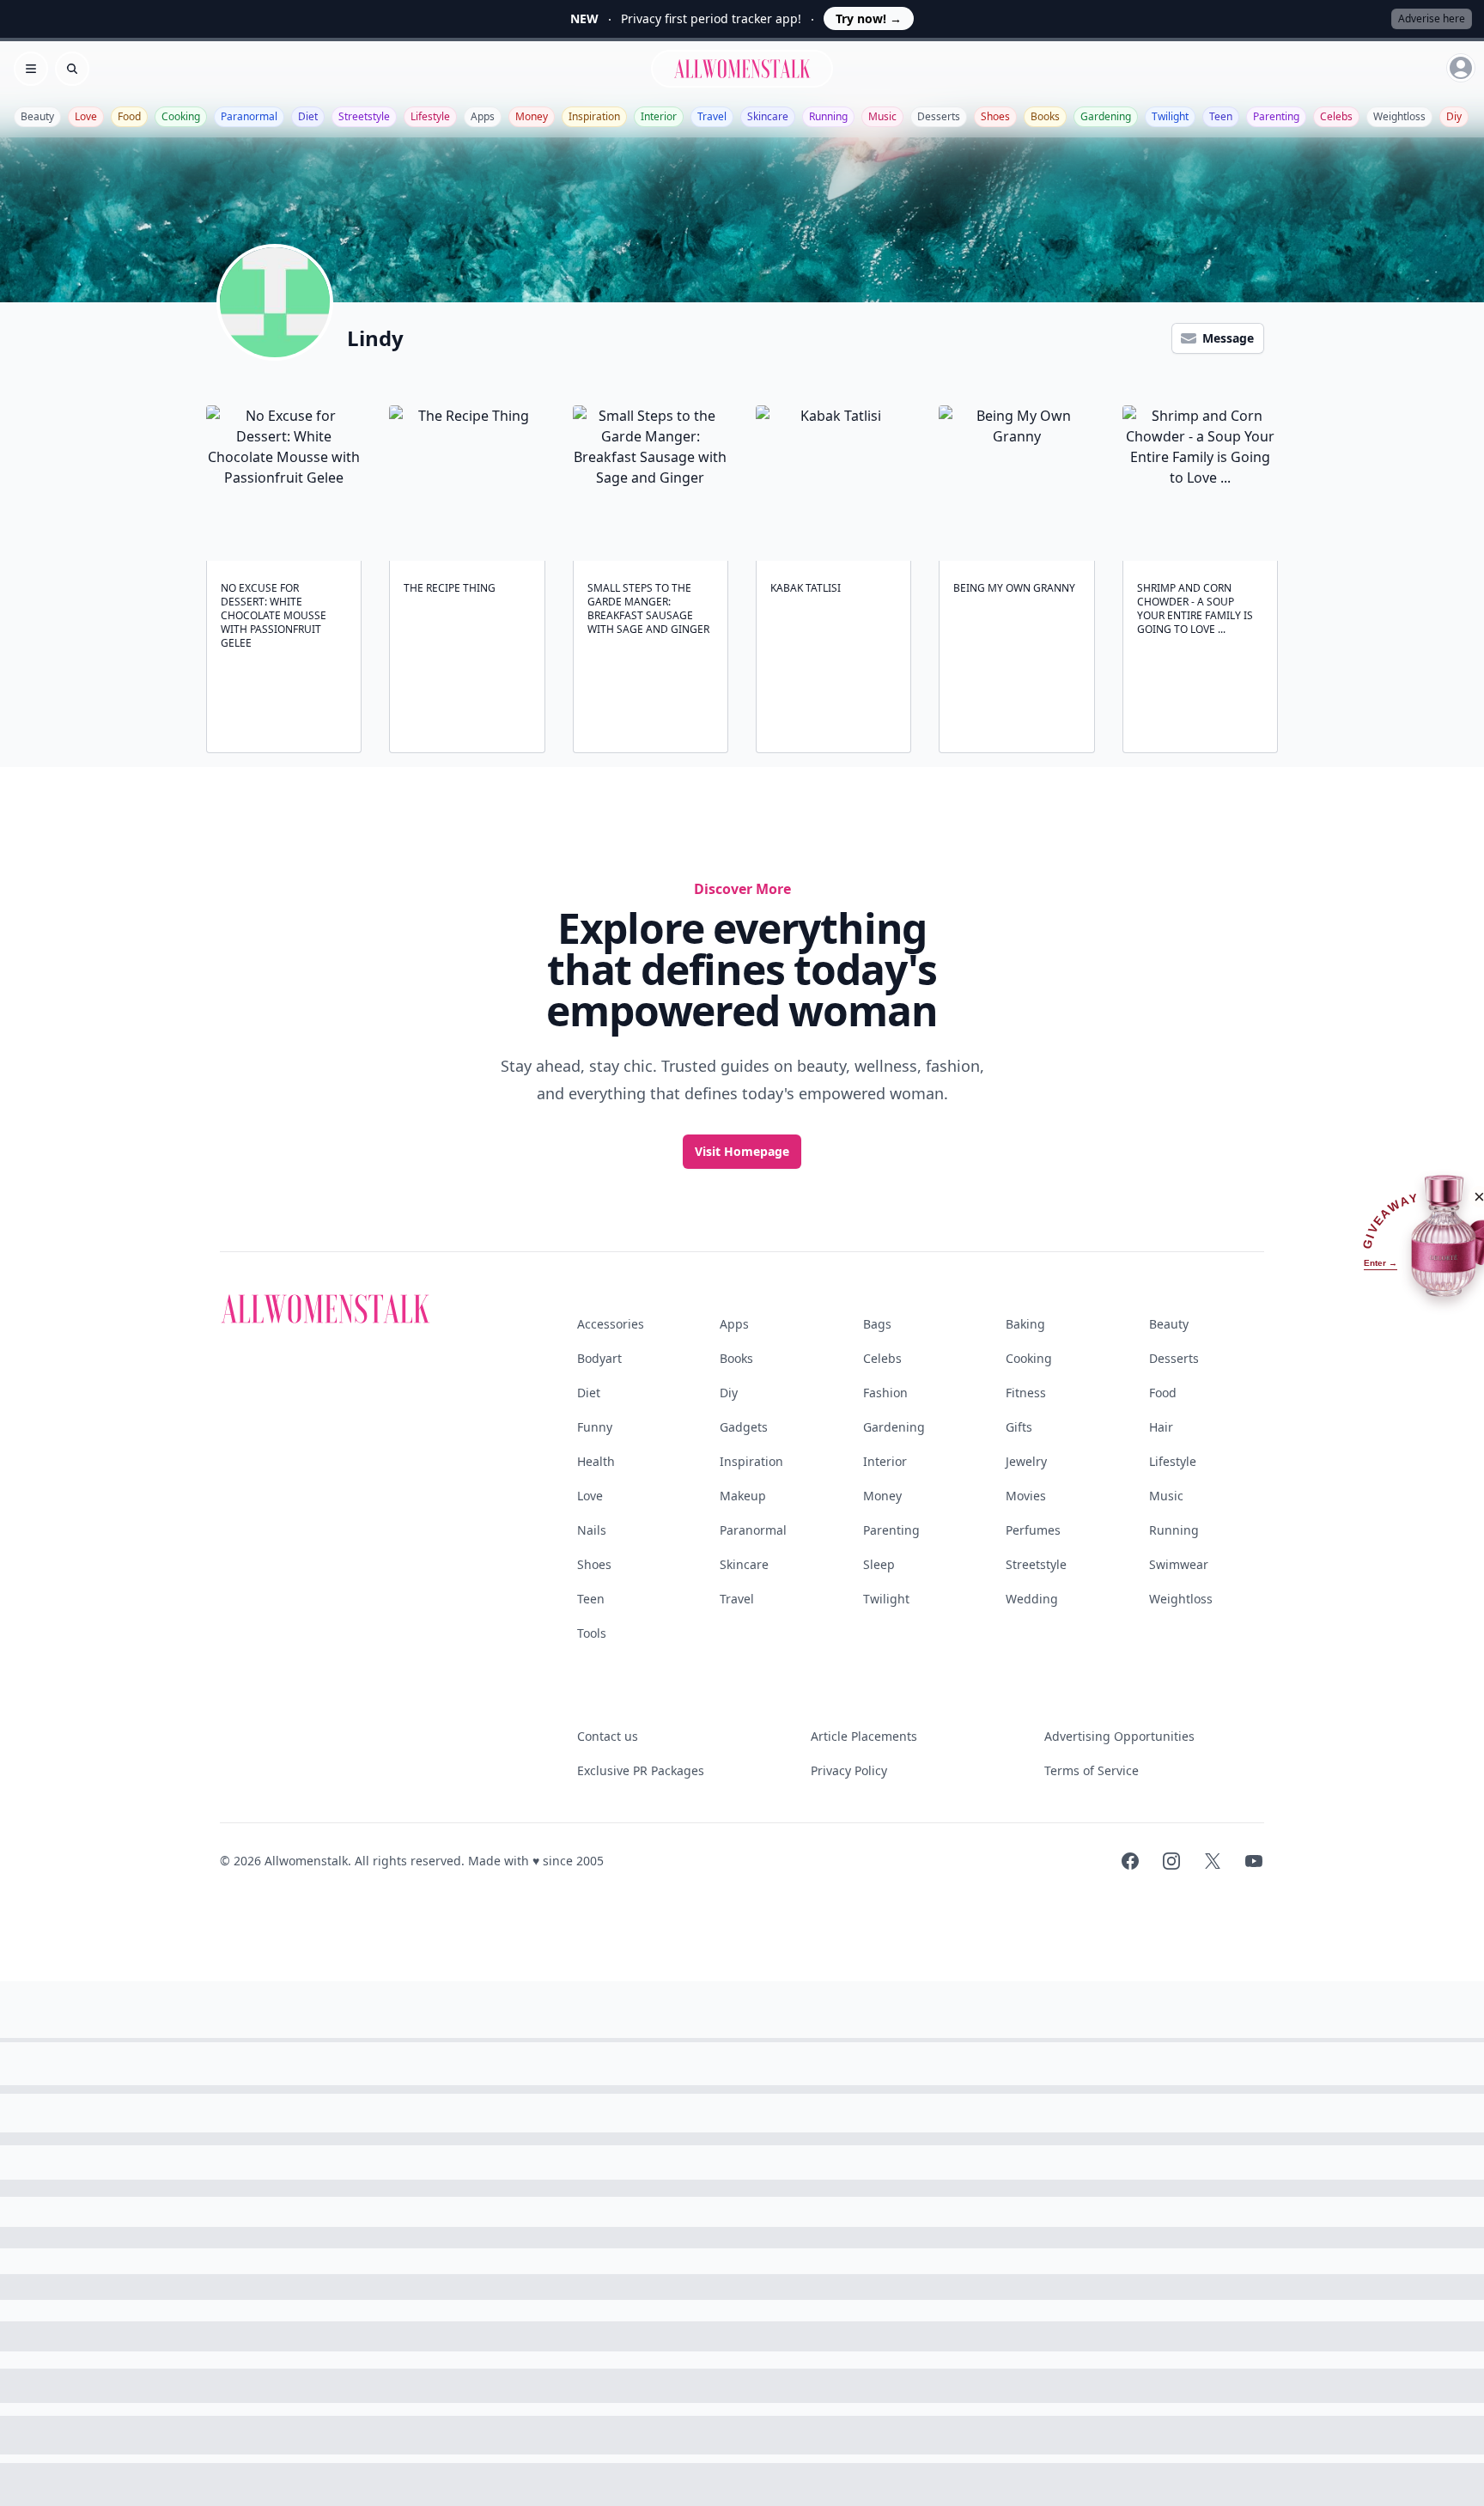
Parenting (1276, 116)
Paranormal (249, 116)
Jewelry (1026, 1461)
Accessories (611, 1324)
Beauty (37, 116)
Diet (308, 116)
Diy (1454, 116)
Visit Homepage (742, 1151)
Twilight (1170, 116)
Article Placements (864, 1736)
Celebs (1336, 116)
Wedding (1032, 1599)
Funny (595, 1427)
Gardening (1106, 116)
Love (86, 116)
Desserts (939, 116)
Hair (1161, 1427)
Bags (877, 1324)
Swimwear (1179, 1564)
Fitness (1026, 1393)
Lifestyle (430, 116)
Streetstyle (364, 116)
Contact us (608, 1736)
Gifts (1019, 1427)
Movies (1026, 1496)
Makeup (743, 1496)
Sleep (879, 1564)
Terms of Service (1092, 1770)
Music (882, 116)
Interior (659, 116)
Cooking (181, 116)
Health (596, 1461)
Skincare (768, 116)
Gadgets (744, 1427)
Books (1045, 116)
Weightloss (1399, 116)
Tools (592, 1633)
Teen (1221, 116)
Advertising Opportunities (1119, 1736)
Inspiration (594, 116)
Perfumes (1033, 1530)
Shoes (995, 116)
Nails (592, 1530)
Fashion (885, 1393)
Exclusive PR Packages (641, 1770)
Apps (483, 116)
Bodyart (599, 1358)
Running (828, 116)
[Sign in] (1461, 68)
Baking (1025, 1324)
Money (532, 116)
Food (129, 116)
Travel (712, 116)
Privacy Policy (849, 1770)
